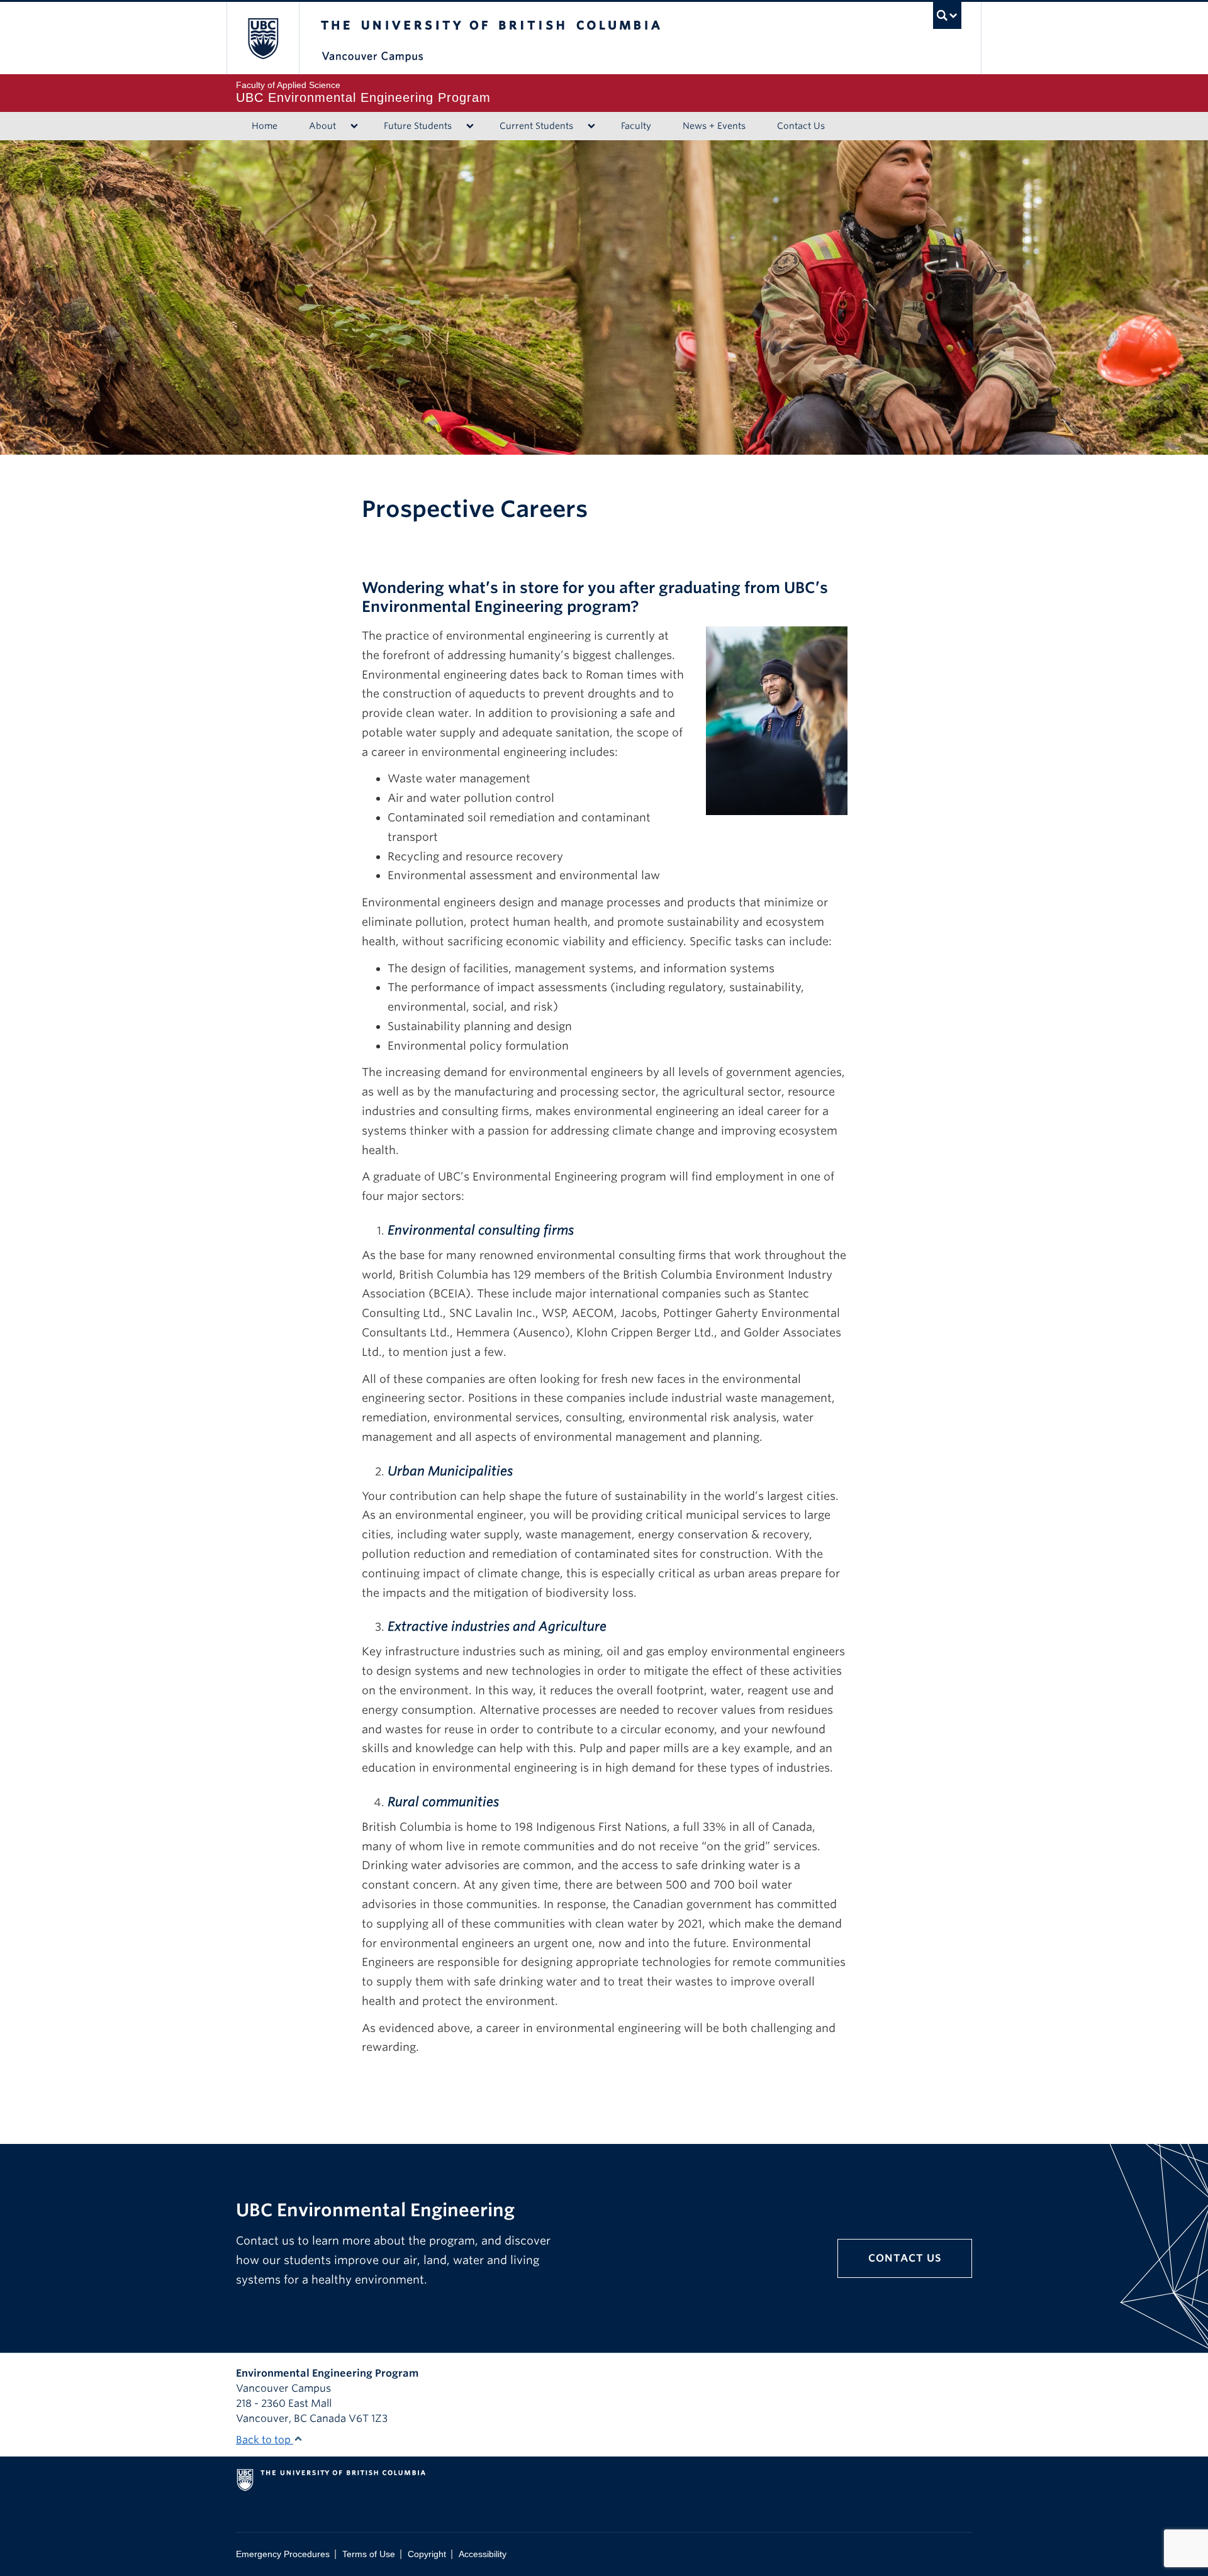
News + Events (714, 126)
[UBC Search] (947, 15)
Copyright (427, 2554)
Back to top (265, 2440)
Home (265, 126)
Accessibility (483, 2554)
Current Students (536, 126)
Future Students (418, 126)
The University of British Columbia (263, 38)
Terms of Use (369, 2554)
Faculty (636, 126)
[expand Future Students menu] (470, 126)
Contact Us (801, 126)
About (322, 126)
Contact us (905, 2258)
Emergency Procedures (283, 2554)
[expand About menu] (354, 126)
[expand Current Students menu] (591, 126)
